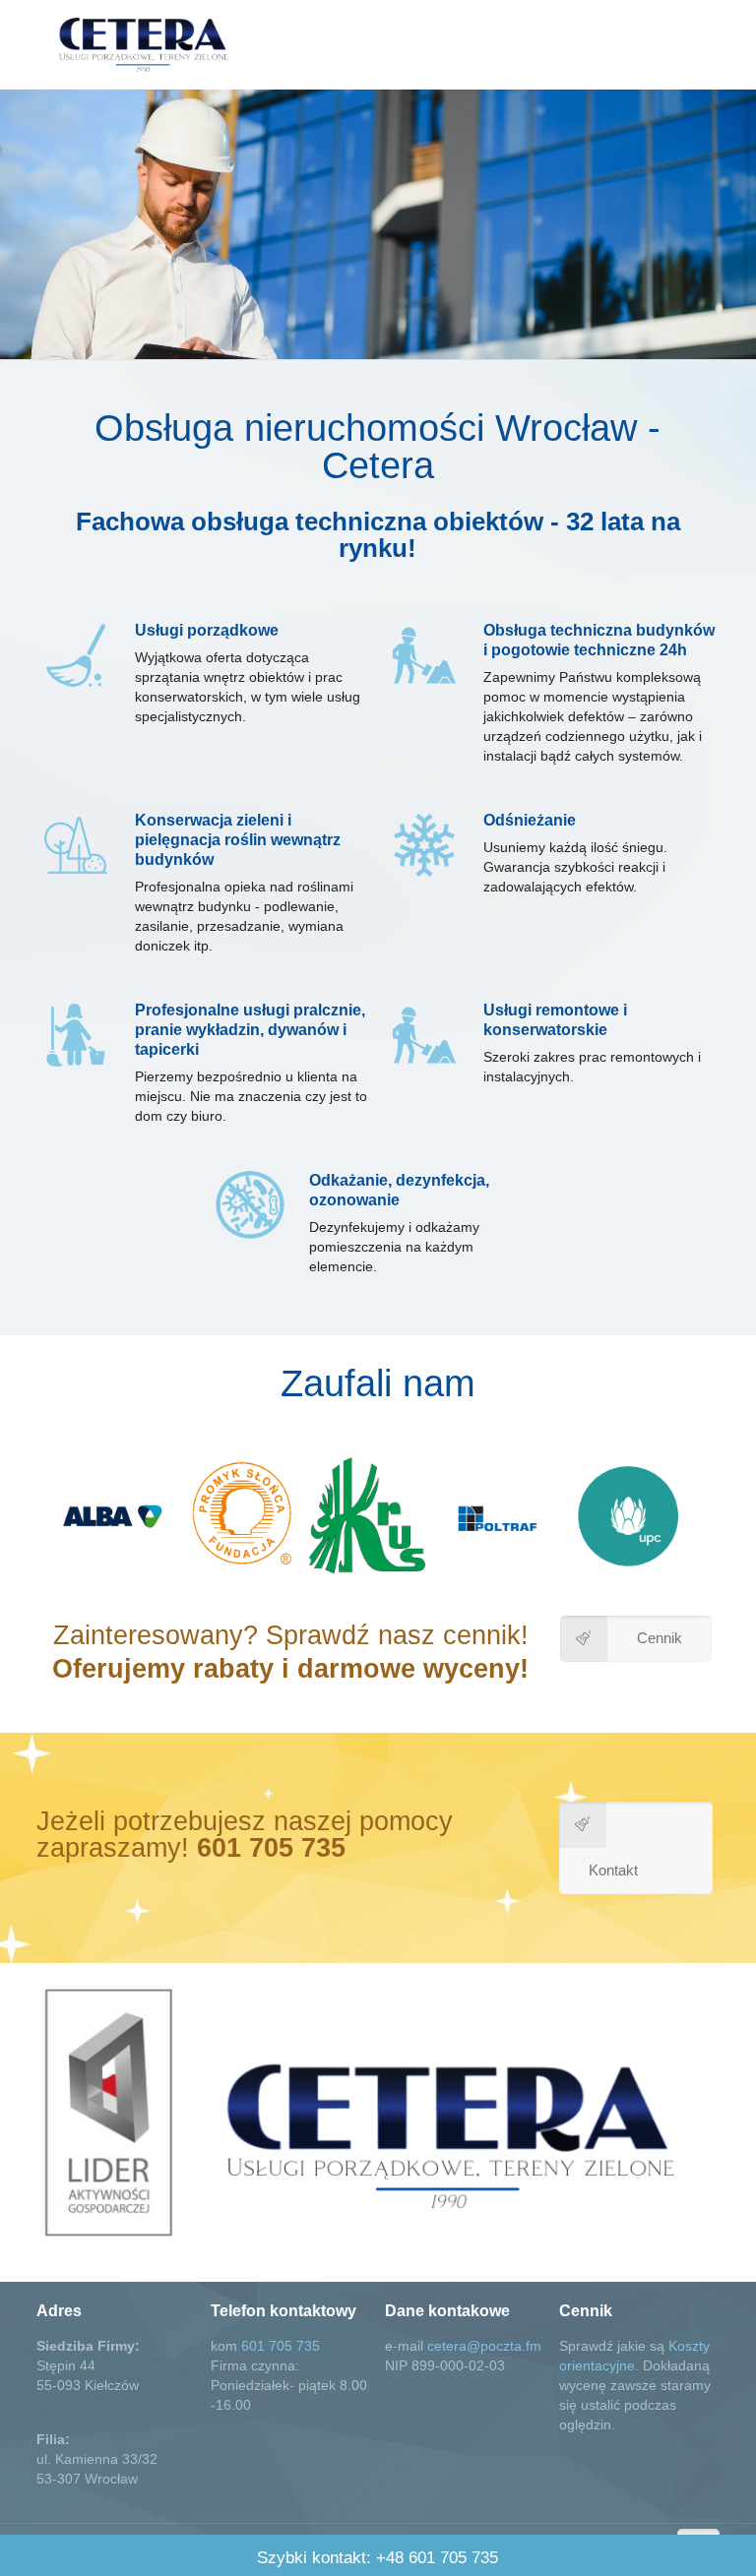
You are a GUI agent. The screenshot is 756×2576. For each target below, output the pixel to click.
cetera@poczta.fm (484, 2346)
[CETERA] (143, 44)
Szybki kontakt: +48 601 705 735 (378, 2558)
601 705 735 (281, 2346)
